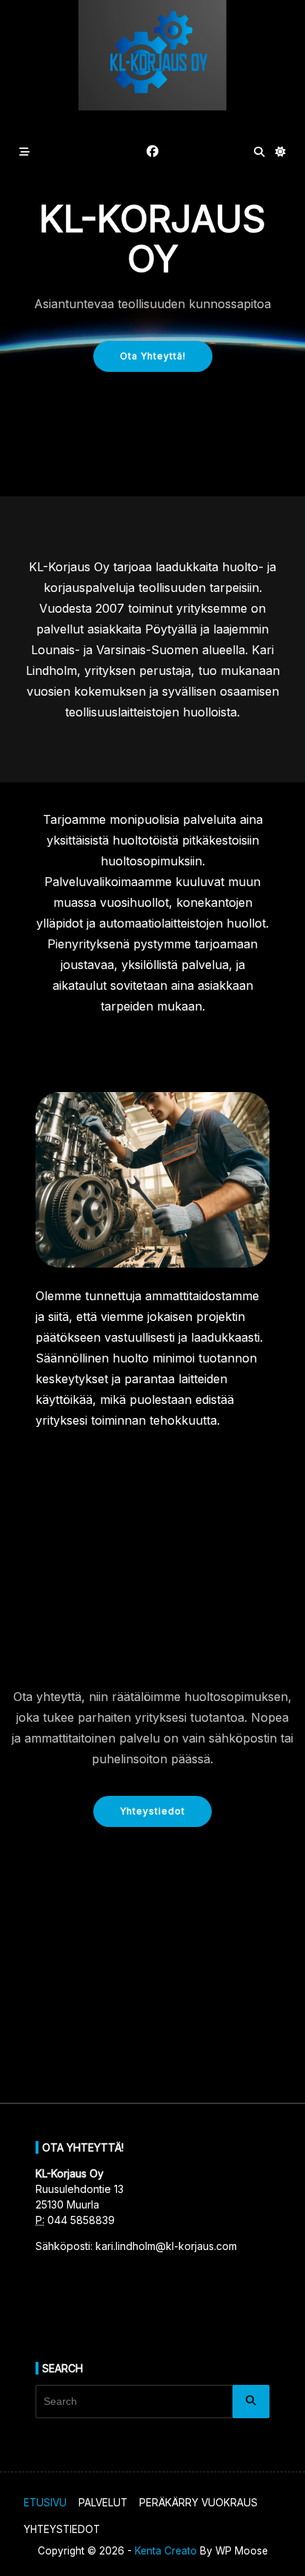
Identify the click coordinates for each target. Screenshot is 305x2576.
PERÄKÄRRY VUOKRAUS (198, 2503)
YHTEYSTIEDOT (62, 2529)
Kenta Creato (166, 2551)
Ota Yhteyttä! (153, 356)
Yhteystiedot (152, 1811)
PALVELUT (103, 2503)
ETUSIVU (45, 2503)
